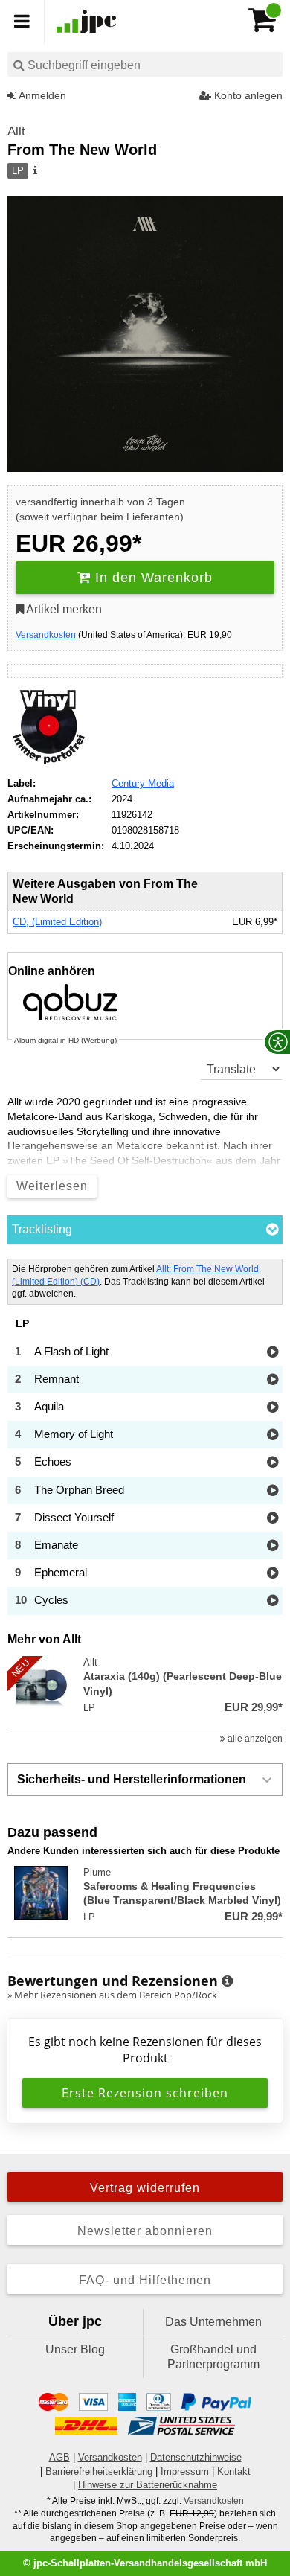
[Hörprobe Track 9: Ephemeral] (273, 1574)
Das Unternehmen (213, 2322)
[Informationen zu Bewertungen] (227, 1981)
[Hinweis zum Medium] (34, 171)
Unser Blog (75, 2349)
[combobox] (145, 64)
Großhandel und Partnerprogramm (213, 2357)
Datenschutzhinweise (196, 2457)
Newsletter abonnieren (145, 2231)
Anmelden (41, 95)
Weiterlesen (52, 1186)
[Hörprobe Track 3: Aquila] (273, 1408)
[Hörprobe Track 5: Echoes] (273, 1463)
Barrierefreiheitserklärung (99, 2471)
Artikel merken (63, 609)
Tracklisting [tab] (42, 1229)
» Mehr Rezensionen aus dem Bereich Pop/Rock (112, 1995)
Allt (16, 131)
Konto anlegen (247, 95)
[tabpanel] (145, 1437)
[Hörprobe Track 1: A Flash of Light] (273, 1353)
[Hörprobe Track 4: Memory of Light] (273, 1435)
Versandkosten (46, 635)
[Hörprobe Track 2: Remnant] (273, 1380)
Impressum (185, 2471)
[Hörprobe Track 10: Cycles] (273, 1601)
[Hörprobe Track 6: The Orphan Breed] (273, 1491)
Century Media (143, 783)
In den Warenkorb (152, 578)
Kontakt (234, 2471)
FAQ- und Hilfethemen (145, 2280)
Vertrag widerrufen (145, 2188)
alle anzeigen (254, 1739)
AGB (59, 2457)
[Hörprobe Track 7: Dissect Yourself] (273, 1519)
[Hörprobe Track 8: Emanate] (273, 1546)
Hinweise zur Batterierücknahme (148, 2485)
